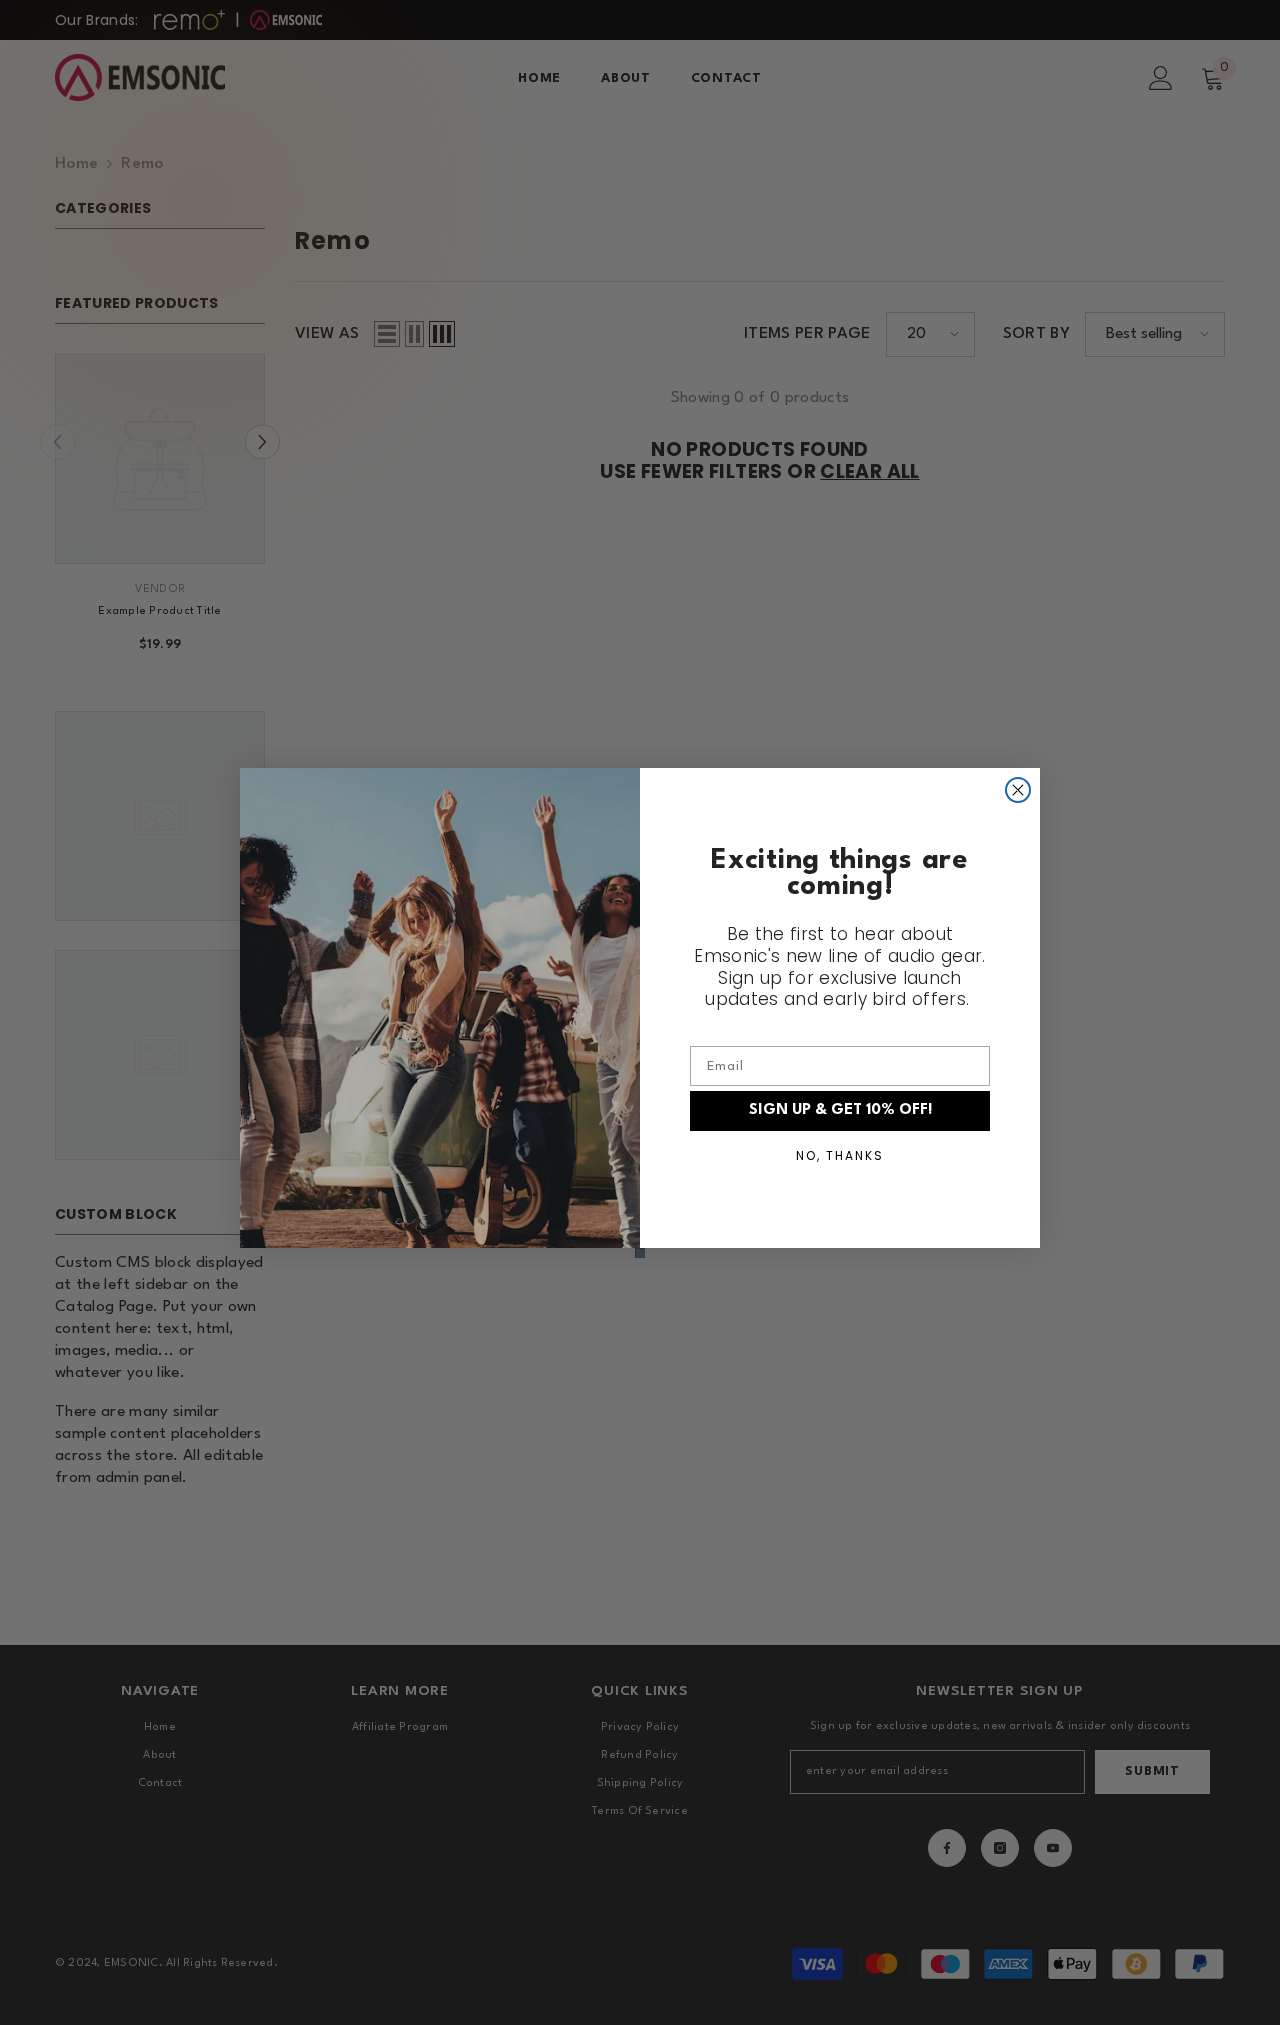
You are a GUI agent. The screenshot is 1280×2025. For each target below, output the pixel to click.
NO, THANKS (840, 1155)
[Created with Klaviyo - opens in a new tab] (640, 1253)
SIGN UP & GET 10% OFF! (840, 1110)
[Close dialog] (1018, 790)
